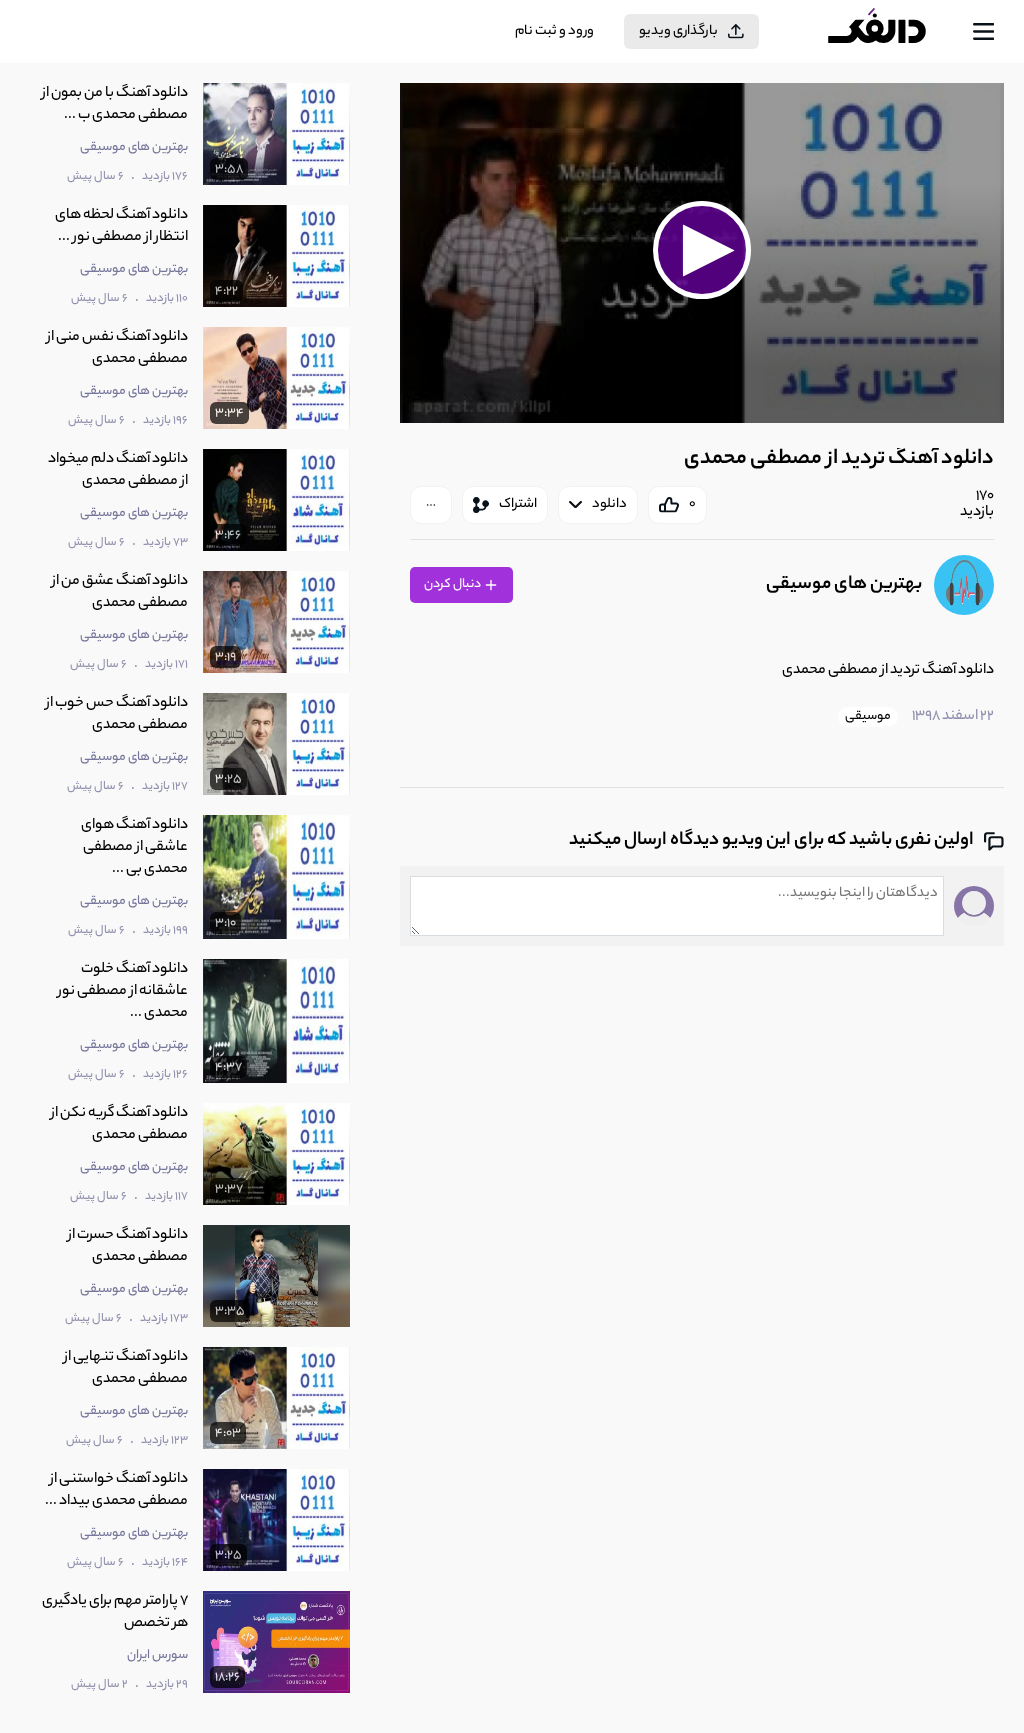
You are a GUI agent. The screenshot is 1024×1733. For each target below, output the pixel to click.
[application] (702, 253)
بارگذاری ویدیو (678, 31)
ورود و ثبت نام (554, 31)
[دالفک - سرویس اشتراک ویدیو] (893, 32)
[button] (702, 250)
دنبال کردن (453, 584)
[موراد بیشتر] (431, 505)
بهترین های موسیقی (844, 585)
